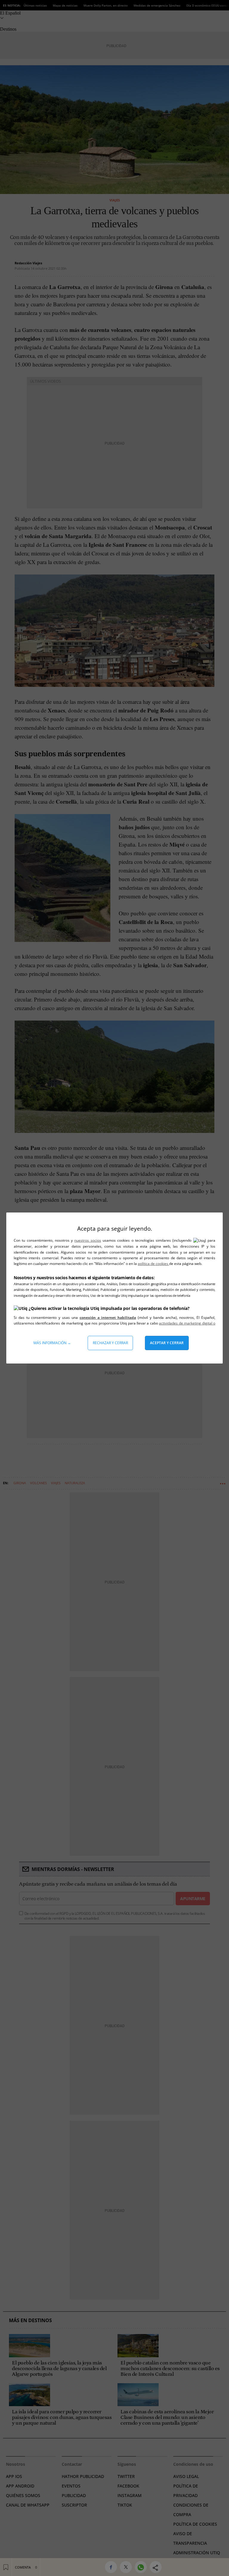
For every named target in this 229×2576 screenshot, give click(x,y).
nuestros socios (88, 1240)
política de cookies (153, 1264)
